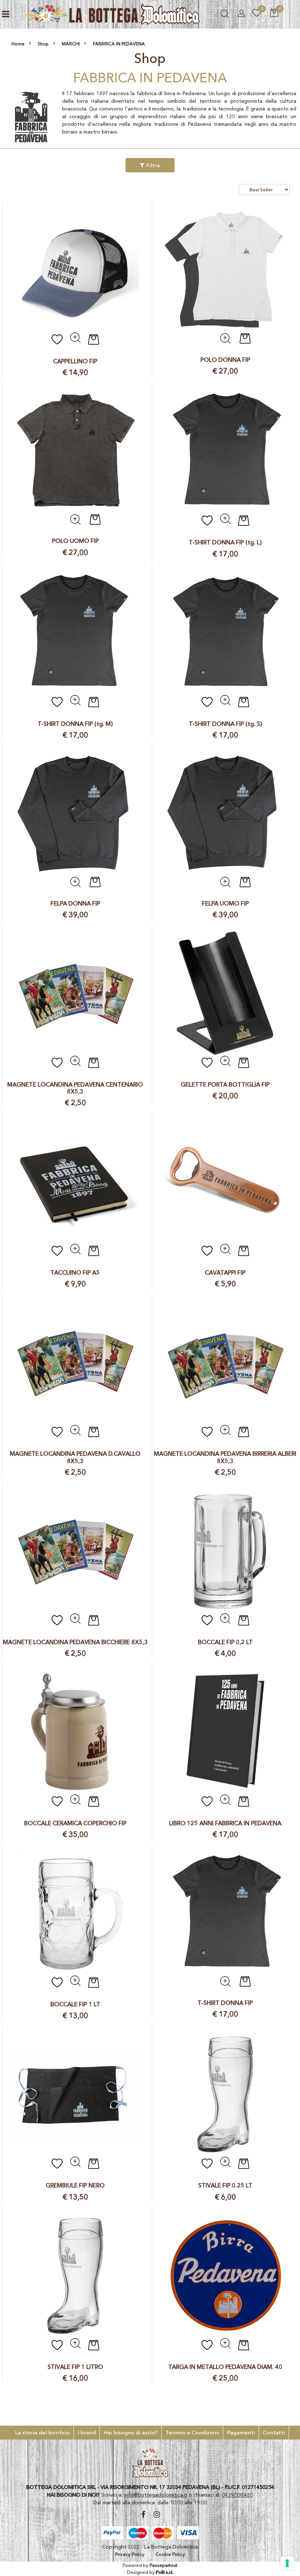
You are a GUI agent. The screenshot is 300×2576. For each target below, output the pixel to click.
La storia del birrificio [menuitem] (42, 2432)
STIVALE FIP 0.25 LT (225, 2185)
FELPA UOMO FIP (225, 903)
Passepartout (164, 2565)
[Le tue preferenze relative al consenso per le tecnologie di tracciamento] (287, 2563)
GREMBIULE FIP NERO (75, 2185)
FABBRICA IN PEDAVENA (119, 44)
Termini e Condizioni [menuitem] (192, 2432)
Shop (43, 44)
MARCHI (71, 44)
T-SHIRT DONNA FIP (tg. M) (75, 724)
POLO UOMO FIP (75, 541)
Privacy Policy (130, 2554)
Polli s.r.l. (165, 2572)
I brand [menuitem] (87, 2432)
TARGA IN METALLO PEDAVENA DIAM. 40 (225, 2367)
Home (18, 44)
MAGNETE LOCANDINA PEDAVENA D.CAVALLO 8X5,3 (75, 1457)
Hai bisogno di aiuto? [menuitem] (131, 2432)
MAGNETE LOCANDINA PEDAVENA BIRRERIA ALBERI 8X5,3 (225, 1457)
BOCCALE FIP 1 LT (75, 2004)
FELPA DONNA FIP (75, 903)
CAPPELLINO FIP (75, 361)
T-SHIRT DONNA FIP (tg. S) (225, 724)
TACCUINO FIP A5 (75, 1273)
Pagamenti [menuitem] (241, 2432)
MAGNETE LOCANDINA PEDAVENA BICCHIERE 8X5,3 (75, 1642)
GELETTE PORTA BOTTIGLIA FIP (225, 1085)
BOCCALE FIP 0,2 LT (225, 1642)
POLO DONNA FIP (225, 360)
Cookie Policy (170, 2554)
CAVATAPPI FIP (225, 1273)
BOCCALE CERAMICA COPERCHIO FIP (75, 1823)
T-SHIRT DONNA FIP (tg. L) (225, 542)
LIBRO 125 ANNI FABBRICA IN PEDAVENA (225, 1823)
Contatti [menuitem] (274, 2432)
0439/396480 (237, 2495)
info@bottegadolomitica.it (156, 2495)
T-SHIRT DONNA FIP (225, 2003)
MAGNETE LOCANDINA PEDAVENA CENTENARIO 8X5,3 (75, 1088)
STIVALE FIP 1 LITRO (75, 2367)
